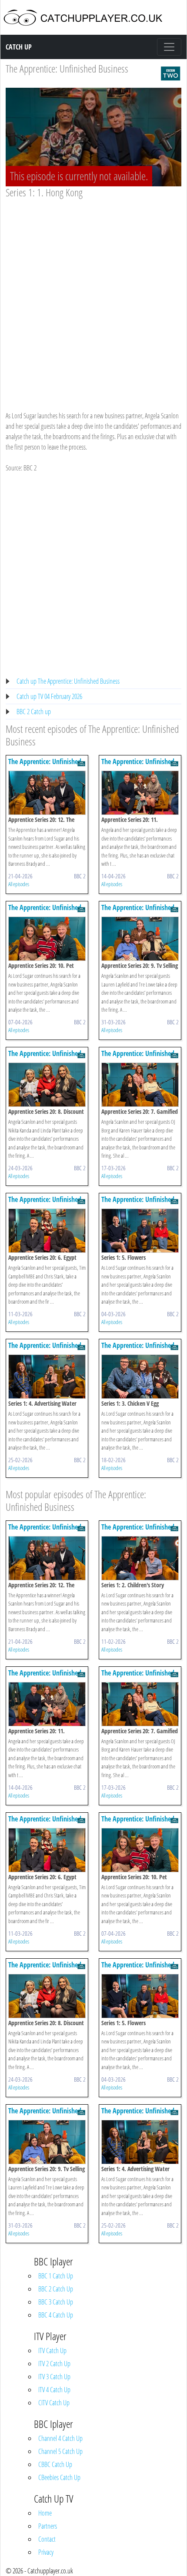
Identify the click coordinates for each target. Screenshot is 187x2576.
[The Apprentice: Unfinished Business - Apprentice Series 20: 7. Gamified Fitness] (140, 1084)
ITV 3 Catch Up (54, 2377)
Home (45, 2513)
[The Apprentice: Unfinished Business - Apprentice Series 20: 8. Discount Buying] (47, 1084)
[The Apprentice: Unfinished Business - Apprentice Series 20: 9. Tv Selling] (140, 938)
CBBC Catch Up (55, 2464)
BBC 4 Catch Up (56, 2315)
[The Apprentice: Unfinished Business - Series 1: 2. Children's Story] (140, 1557)
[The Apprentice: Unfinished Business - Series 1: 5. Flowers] (140, 1230)
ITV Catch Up (52, 2351)
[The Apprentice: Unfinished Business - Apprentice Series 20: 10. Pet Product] (47, 938)
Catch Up (19, 47)
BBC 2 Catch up (34, 712)
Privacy (46, 2552)
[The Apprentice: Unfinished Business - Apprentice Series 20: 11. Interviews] (140, 792)
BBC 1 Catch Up (56, 2276)
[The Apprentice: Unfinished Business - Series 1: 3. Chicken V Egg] (140, 1376)
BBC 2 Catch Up (56, 2289)
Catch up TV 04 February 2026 (49, 696)
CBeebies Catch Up (59, 2477)
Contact (47, 2539)
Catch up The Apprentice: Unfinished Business (68, 681)
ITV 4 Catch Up (54, 2390)
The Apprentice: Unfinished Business (67, 68)
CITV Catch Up (54, 2403)
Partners (48, 2526)
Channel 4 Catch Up (60, 2438)
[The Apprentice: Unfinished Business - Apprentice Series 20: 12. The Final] (47, 792)
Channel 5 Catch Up (60, 2451)
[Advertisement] (93, 296)
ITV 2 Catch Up (54, 2364)
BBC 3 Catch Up (56, 2302)
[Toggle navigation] (169, 47)
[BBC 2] (170, 73)
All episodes (19, 884)
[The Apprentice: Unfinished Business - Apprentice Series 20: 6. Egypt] (47, 1230)
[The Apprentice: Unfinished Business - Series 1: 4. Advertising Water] (47, 1376)
